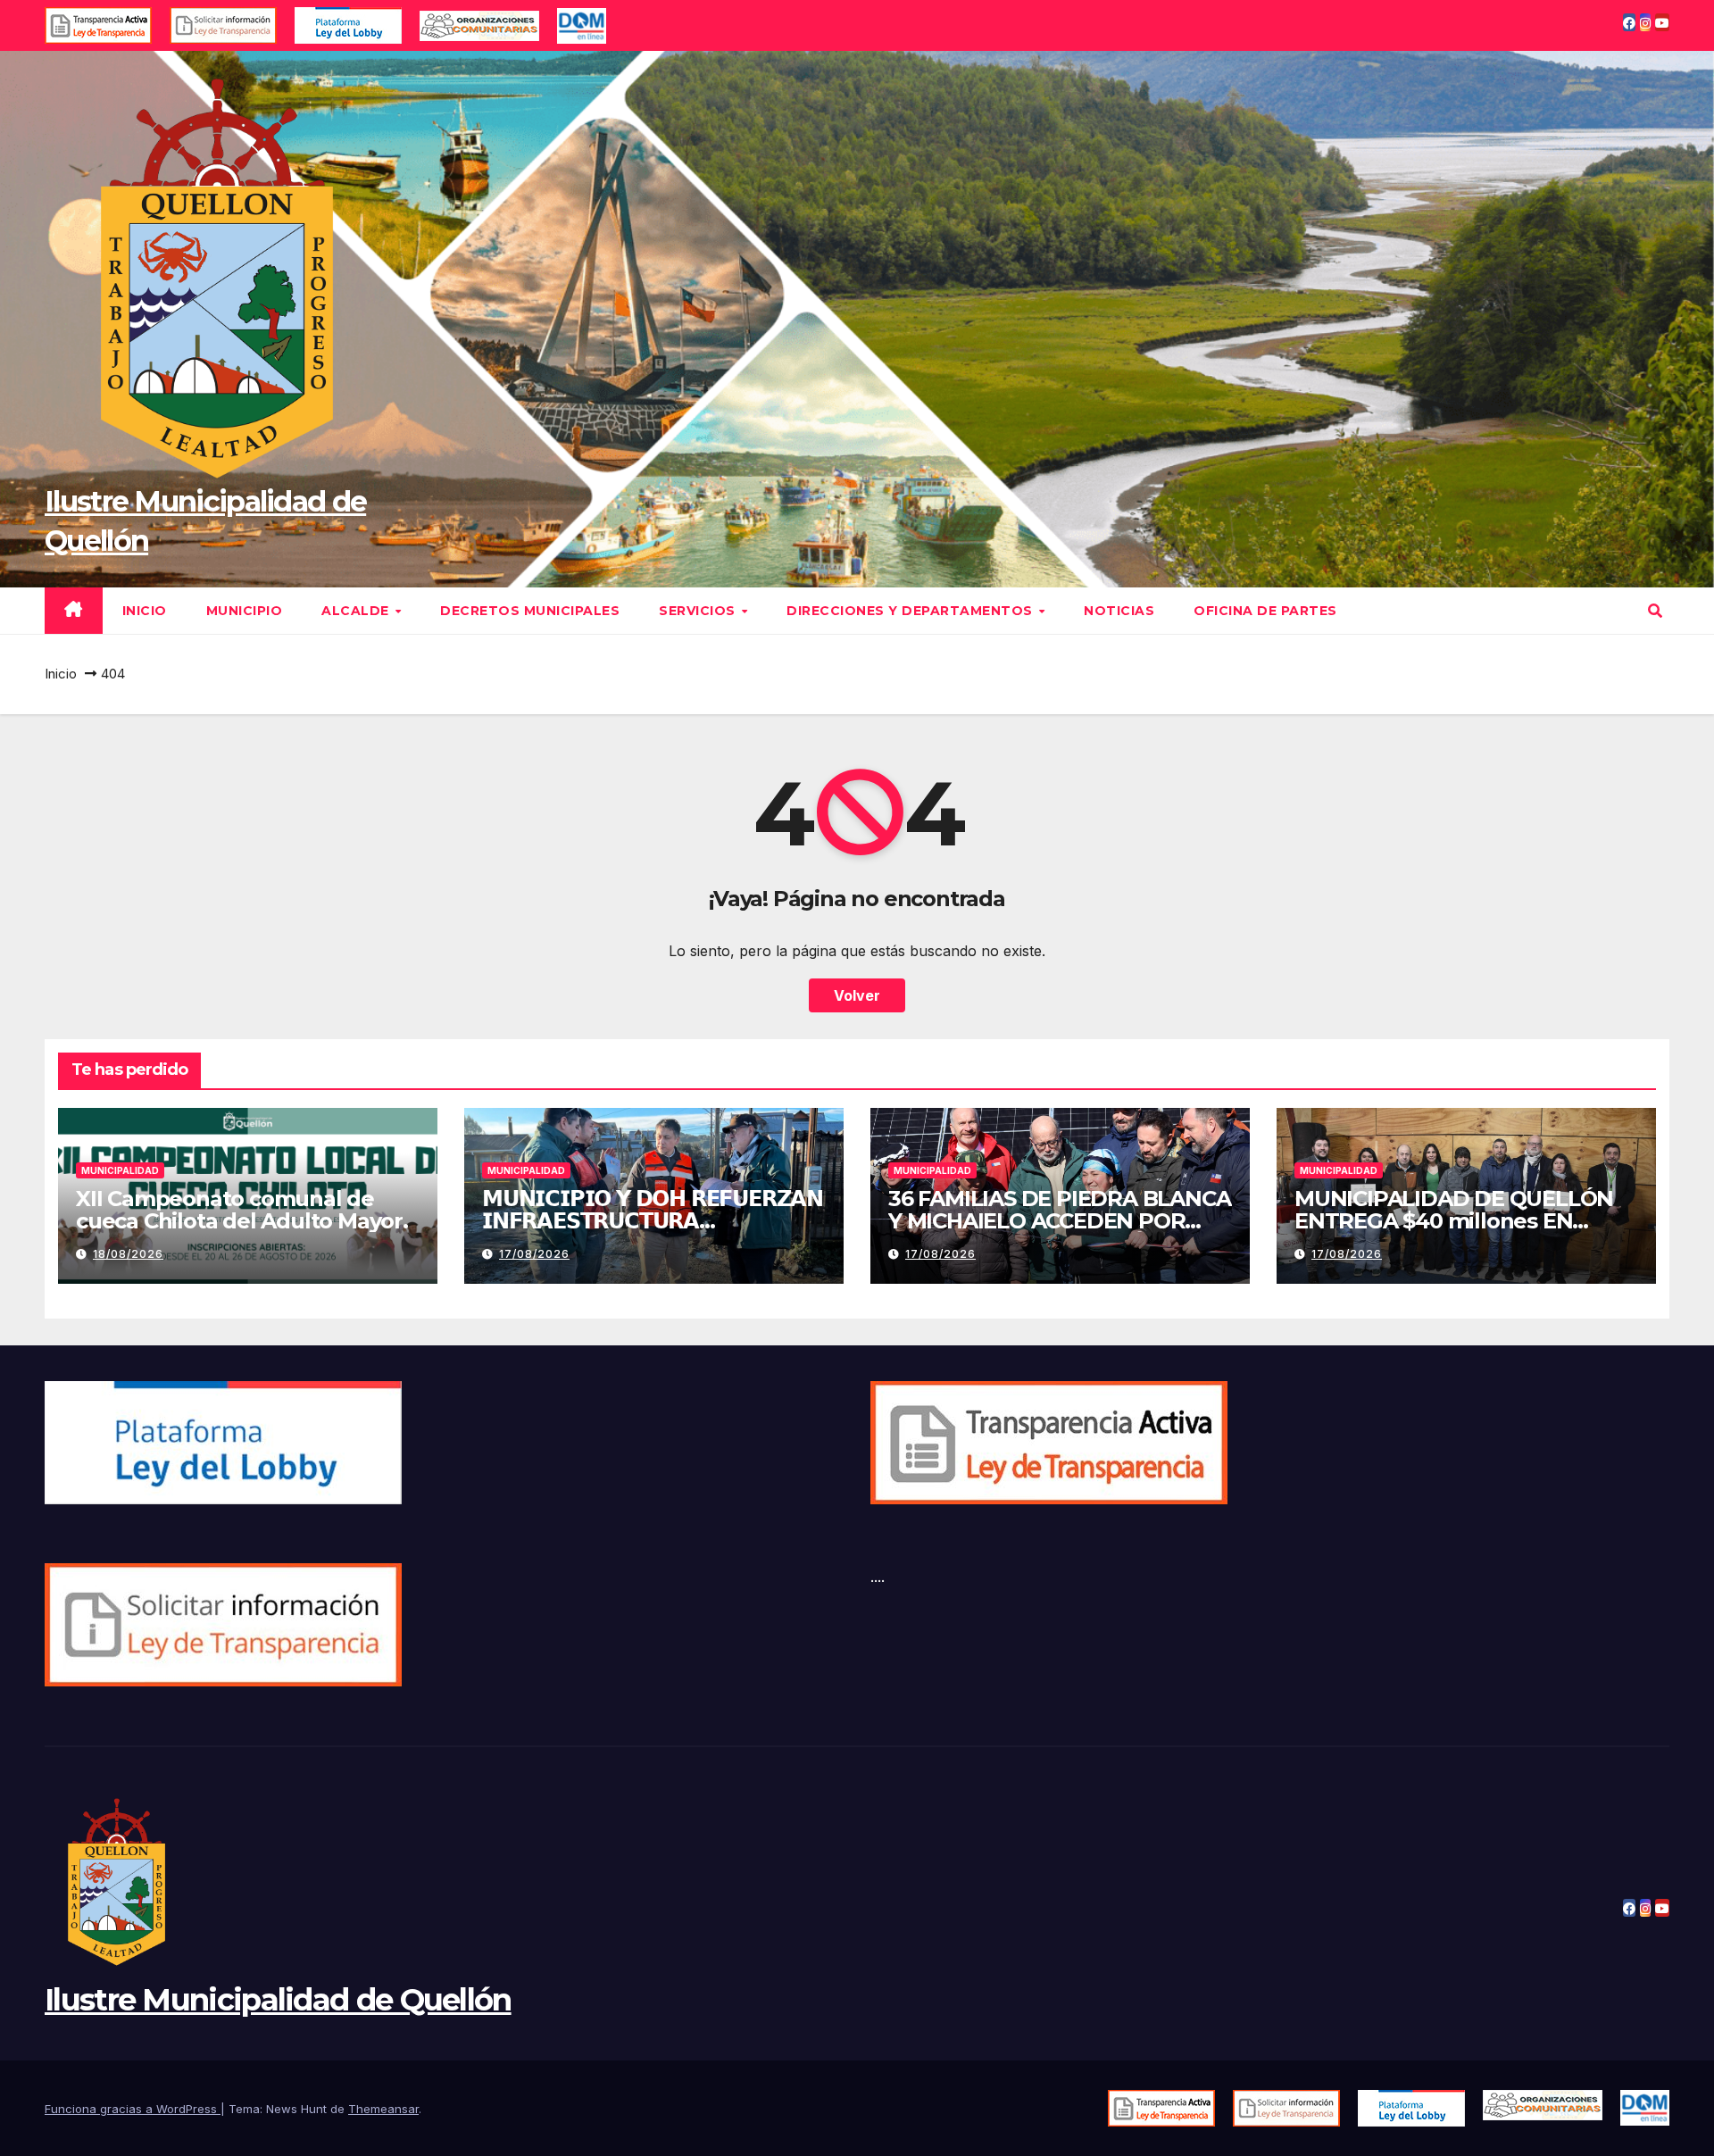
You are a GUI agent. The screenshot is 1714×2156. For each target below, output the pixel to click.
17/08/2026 (534, 1254)
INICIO (145, 611)
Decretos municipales (530, 611)
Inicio (61, 674)
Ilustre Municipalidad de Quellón (278, 2000)
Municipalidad (120, 1170)
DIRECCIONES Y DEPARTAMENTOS (911, 611)
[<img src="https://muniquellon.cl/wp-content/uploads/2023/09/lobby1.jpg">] (1411, 2108)
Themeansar (383, 2109)
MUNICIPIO (245, 611)
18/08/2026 (128, 1254)
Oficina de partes (1265, 611)
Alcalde (357, 611)
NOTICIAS (1119, 611)
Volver (857, 995)
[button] (1655, 611)
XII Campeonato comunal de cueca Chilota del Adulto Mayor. (242, 1210)
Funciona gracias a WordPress (133, 2109)
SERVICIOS (699, 611)
